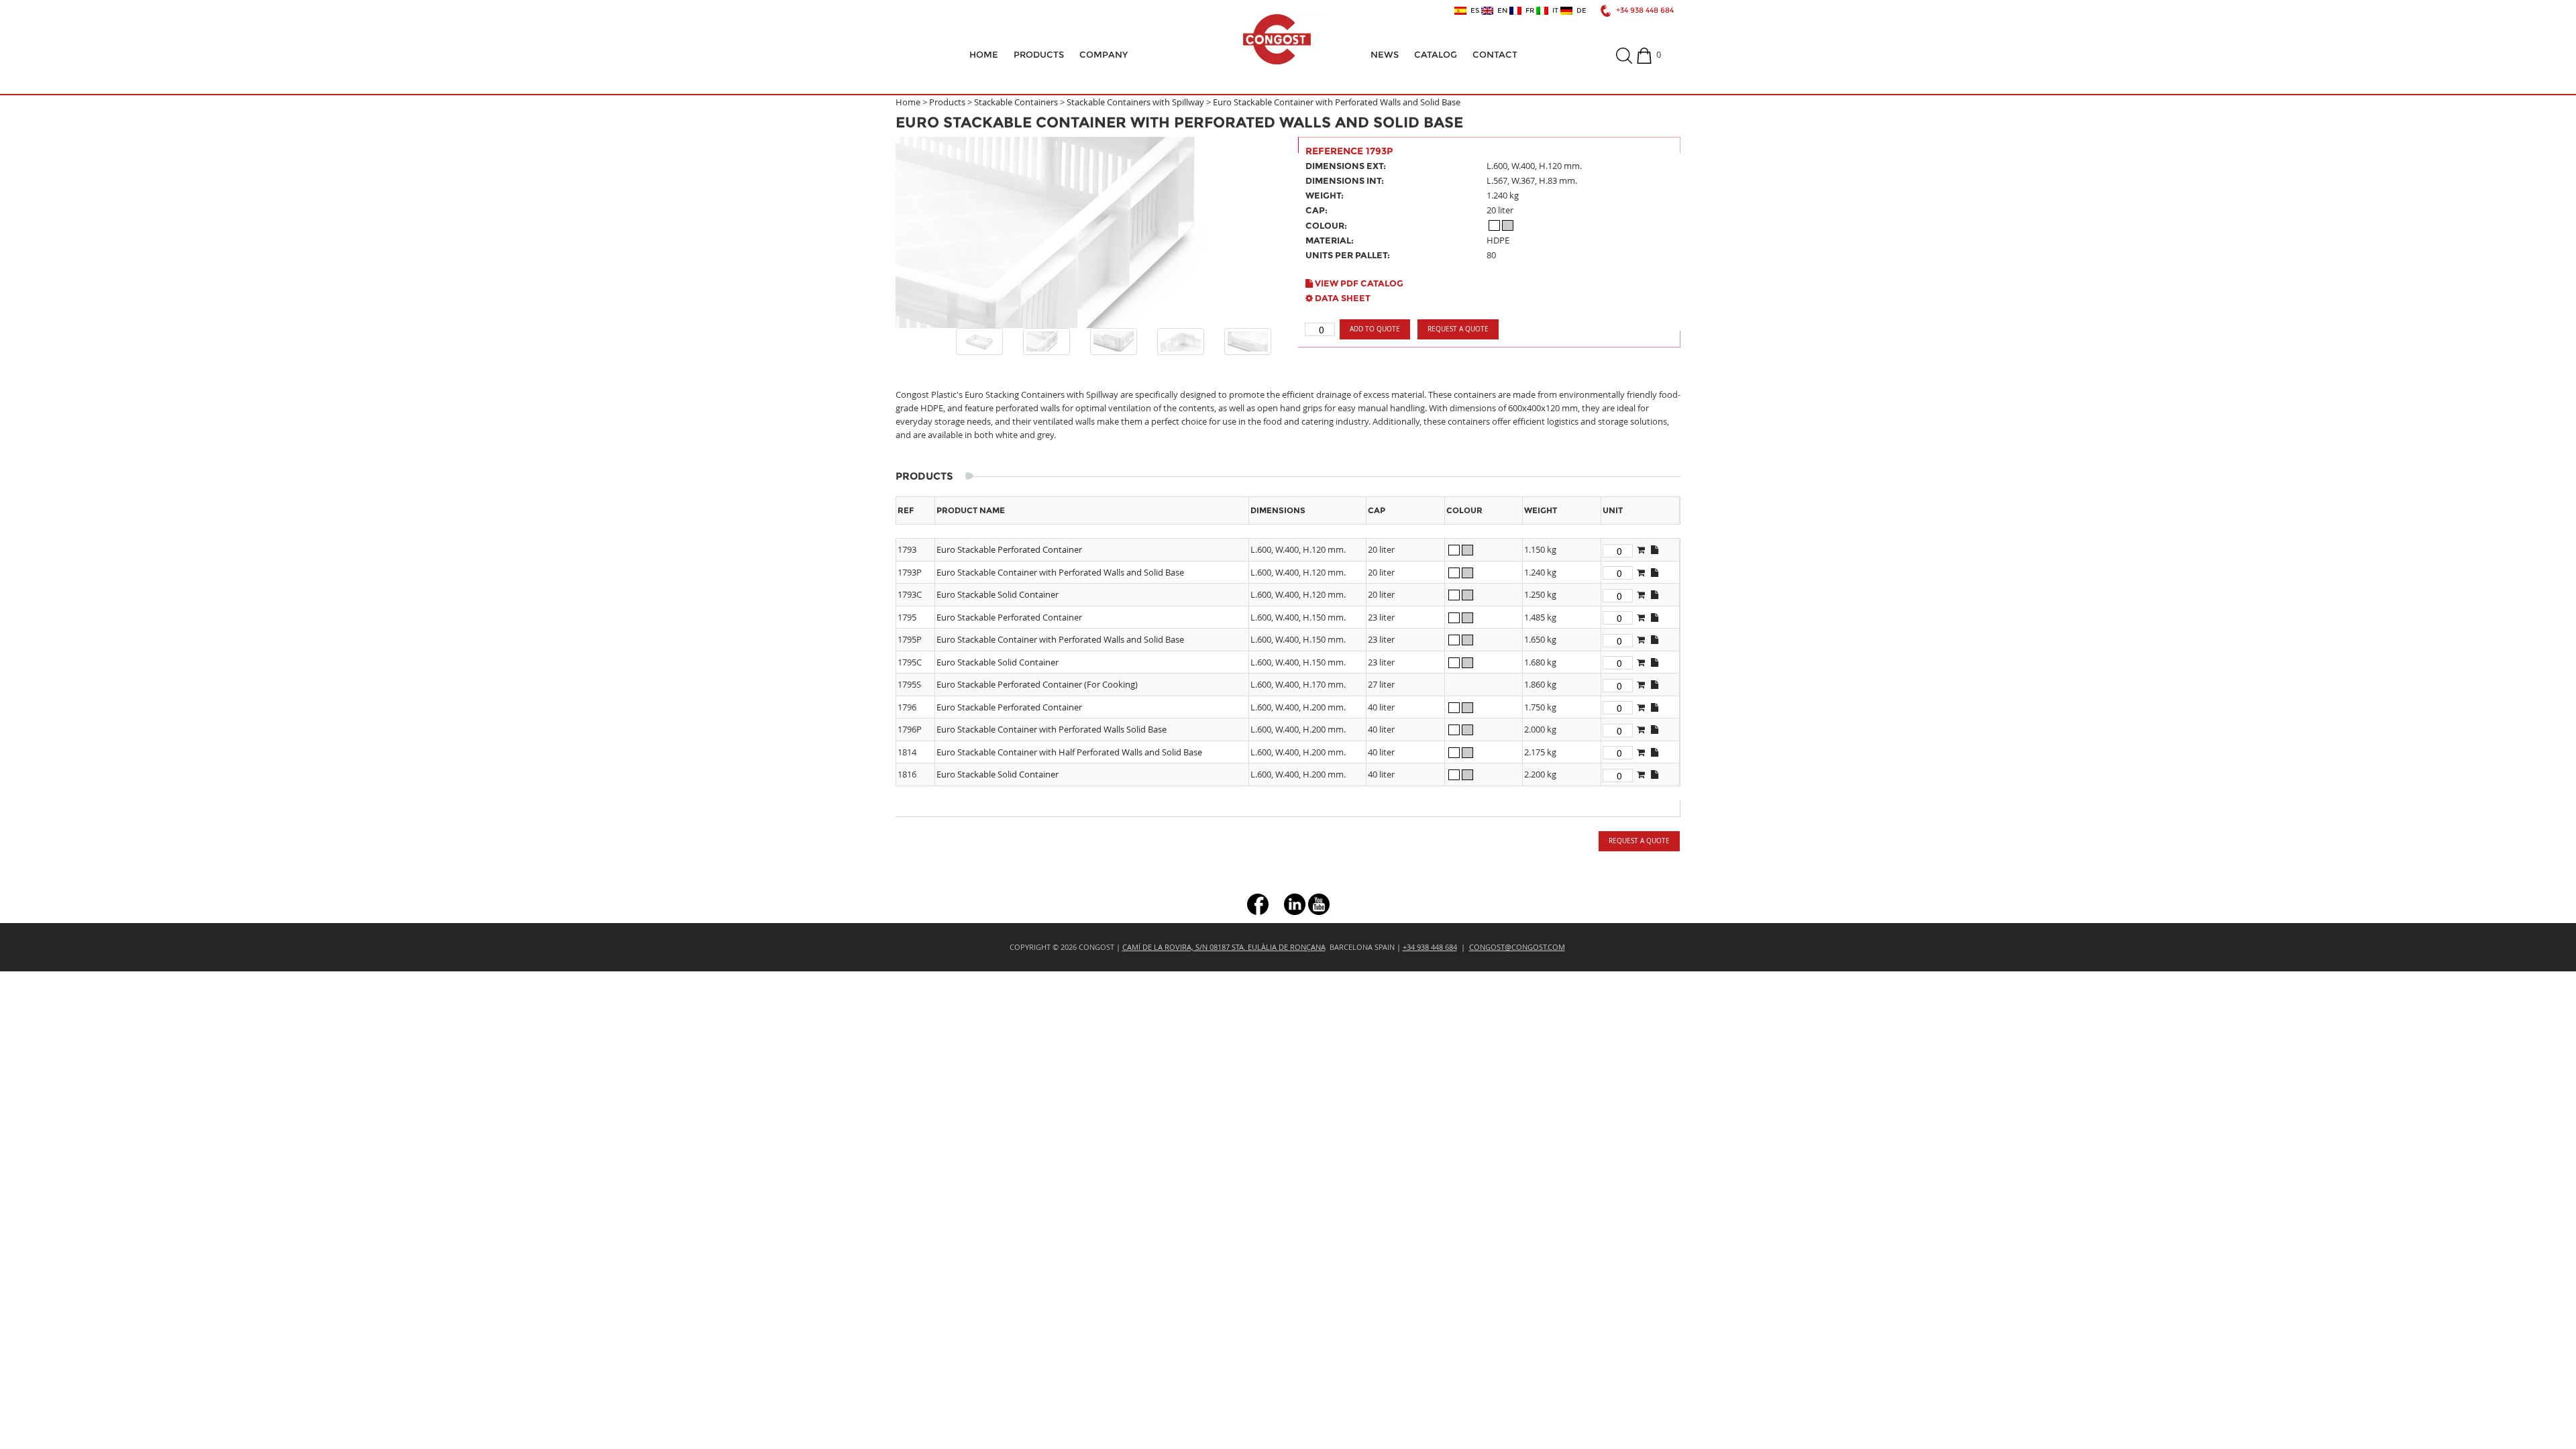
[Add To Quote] (1641, 549)
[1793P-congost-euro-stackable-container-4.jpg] (1248, 341)
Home (984, 54)
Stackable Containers (1016, 102)
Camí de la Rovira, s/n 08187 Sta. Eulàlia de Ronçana (1224, 947)
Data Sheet (1342, 298)
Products (1039, 54)
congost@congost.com (1517, 947)
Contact (1495, 54)
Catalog (1436, 54)
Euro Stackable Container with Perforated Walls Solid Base (1052, 729)
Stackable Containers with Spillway (1135, 102)
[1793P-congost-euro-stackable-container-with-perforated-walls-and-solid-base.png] (979, 341)
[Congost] (1277, 39)
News (1385, 54)
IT (1553, 11)
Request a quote (1458, 329)
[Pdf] (1655, 549)
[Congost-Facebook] (1258, 903)
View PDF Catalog (1358, 283)
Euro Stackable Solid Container (998, 594)
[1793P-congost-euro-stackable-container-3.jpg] (1181, 341)
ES (1473, 11)
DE (1579, 11)
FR (1528, 11)
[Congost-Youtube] (1319, 903)
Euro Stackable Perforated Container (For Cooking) (1037, 684)
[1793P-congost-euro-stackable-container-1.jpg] (1046, 341)
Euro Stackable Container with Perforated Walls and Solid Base (1337, 102)
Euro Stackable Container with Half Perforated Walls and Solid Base (1069, 752)
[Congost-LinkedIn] (1295, 903)
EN (1500, 11)
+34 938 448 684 (1645, 10)
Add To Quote (1375, 329)
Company (1104, 54)
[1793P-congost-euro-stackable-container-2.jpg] (1114, 341)
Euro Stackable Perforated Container (1009, 549)
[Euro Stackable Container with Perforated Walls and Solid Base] (1087, 232)
